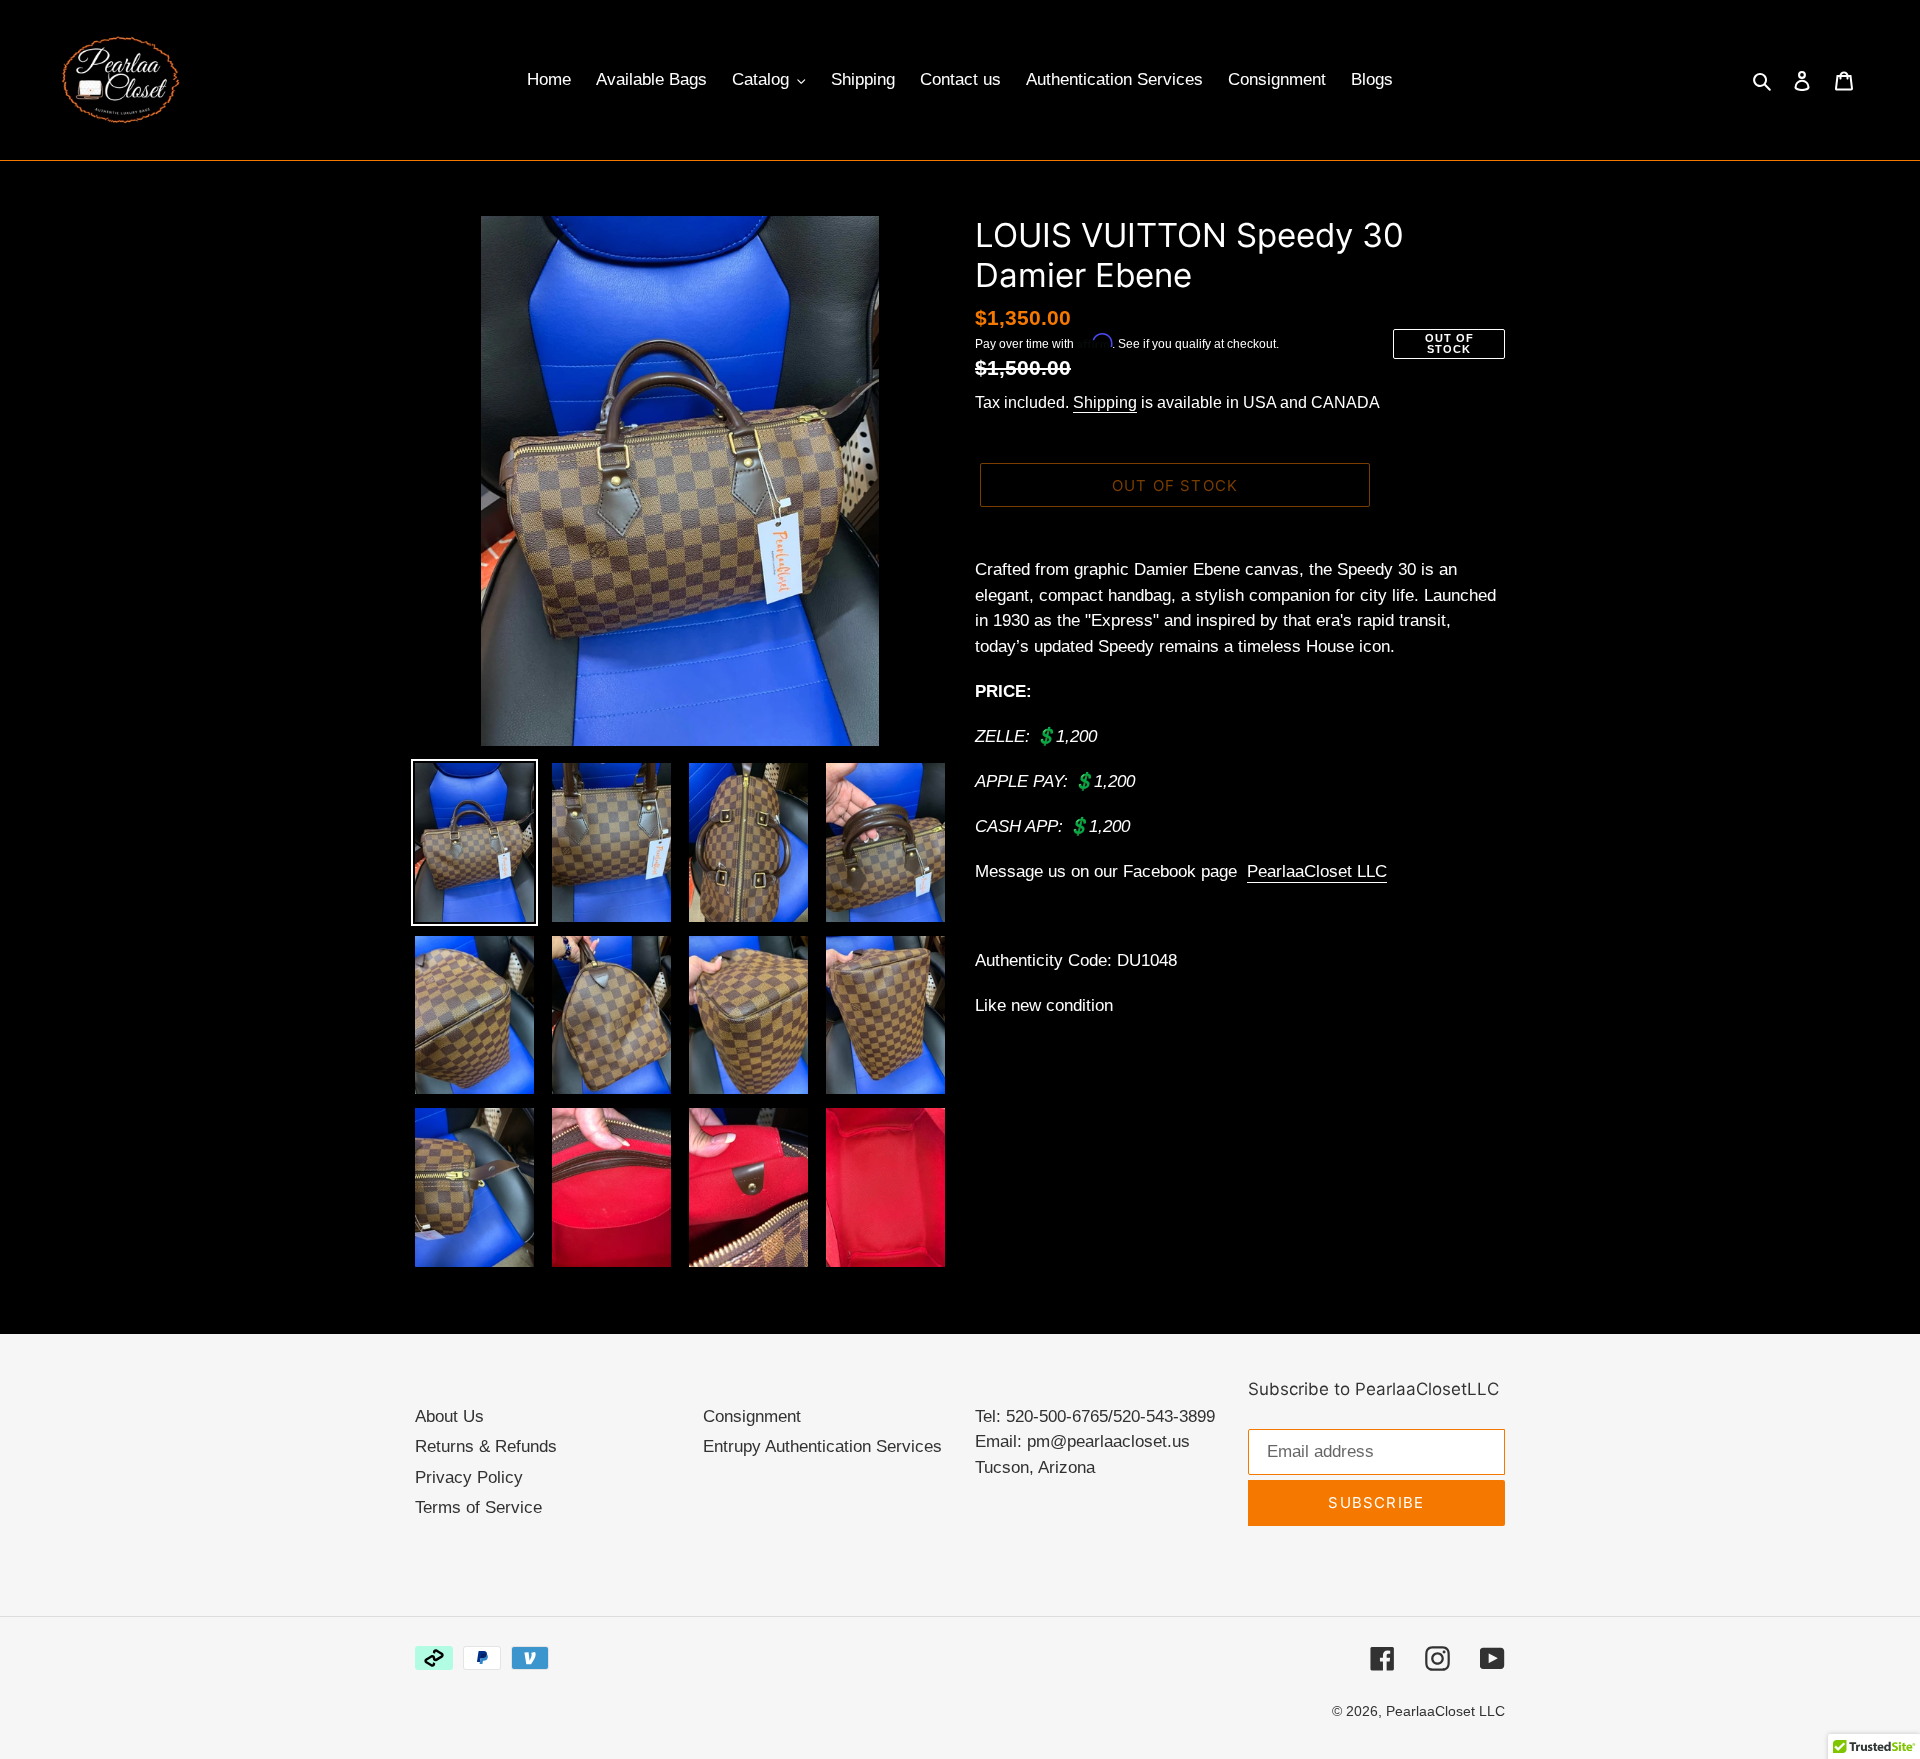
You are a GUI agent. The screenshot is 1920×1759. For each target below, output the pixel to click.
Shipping (1105, 402)
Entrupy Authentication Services (822, 1446)
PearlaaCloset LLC (1317, 871)
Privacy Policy (469, 1477)
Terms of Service (478, 1507)
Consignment (752, 1416)
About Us (449, 1416)
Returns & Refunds (486, 1446)
